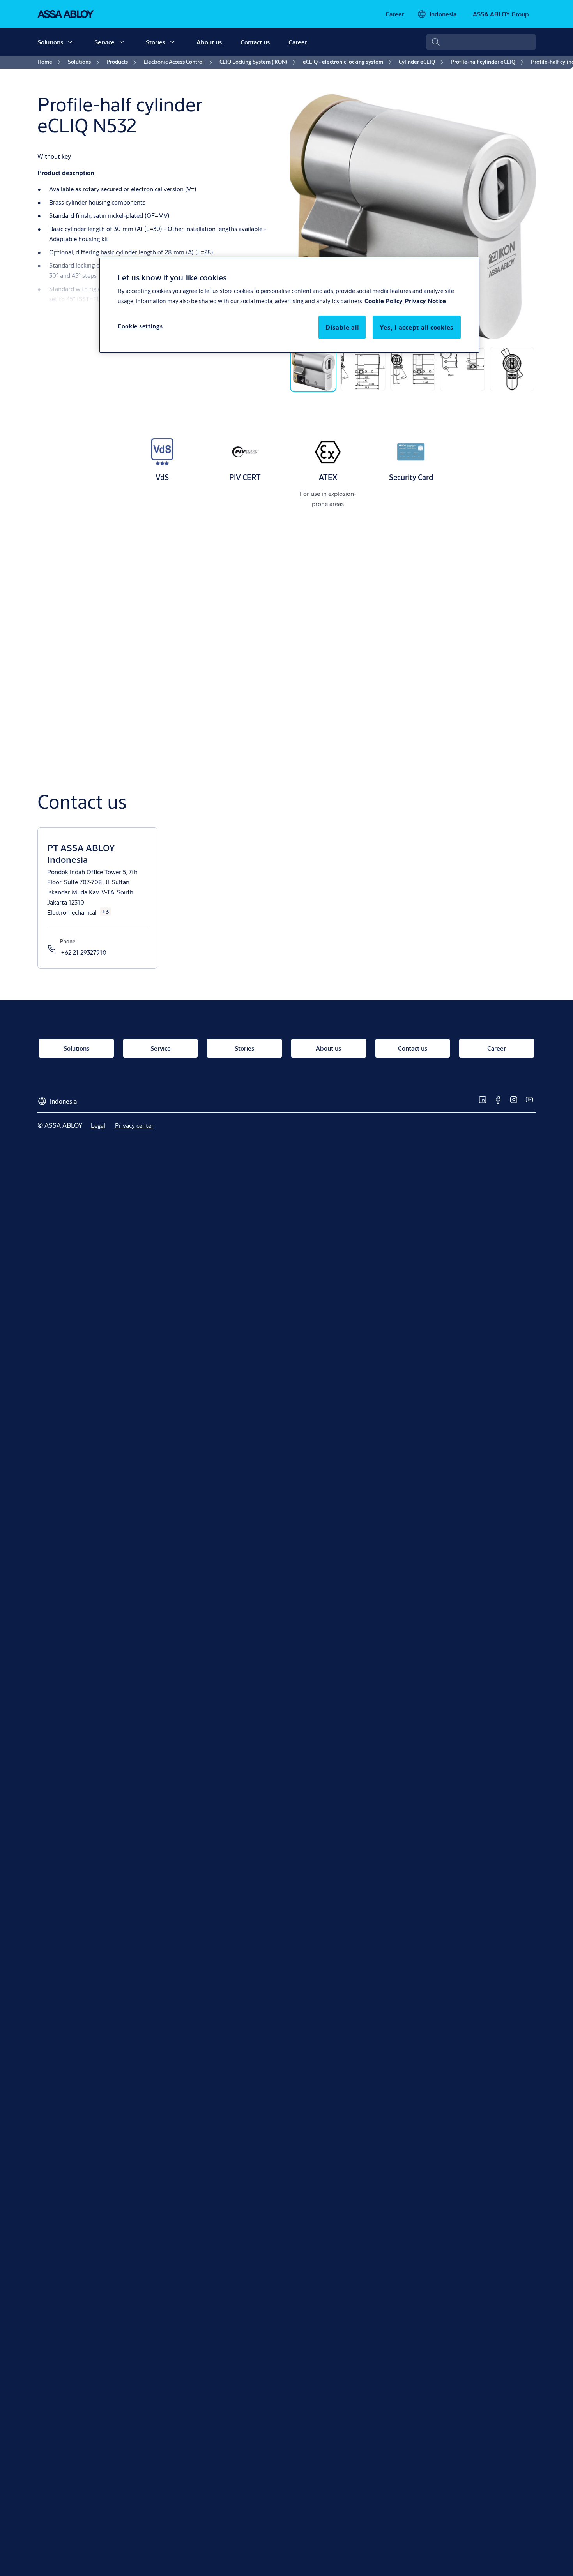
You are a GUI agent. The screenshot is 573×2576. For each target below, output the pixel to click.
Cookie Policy (384, 301)
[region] (289, 305)
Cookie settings (140, 327)
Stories (156, 42)
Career (298, 42)
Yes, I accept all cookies (417, 327)
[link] (395, 14)
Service (104, 42)
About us (209, 42)
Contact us (255, 42)
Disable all (342, 327)
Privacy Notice (425, 301)
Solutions (50, 42)
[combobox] (481, 42)
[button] (70, 42)
